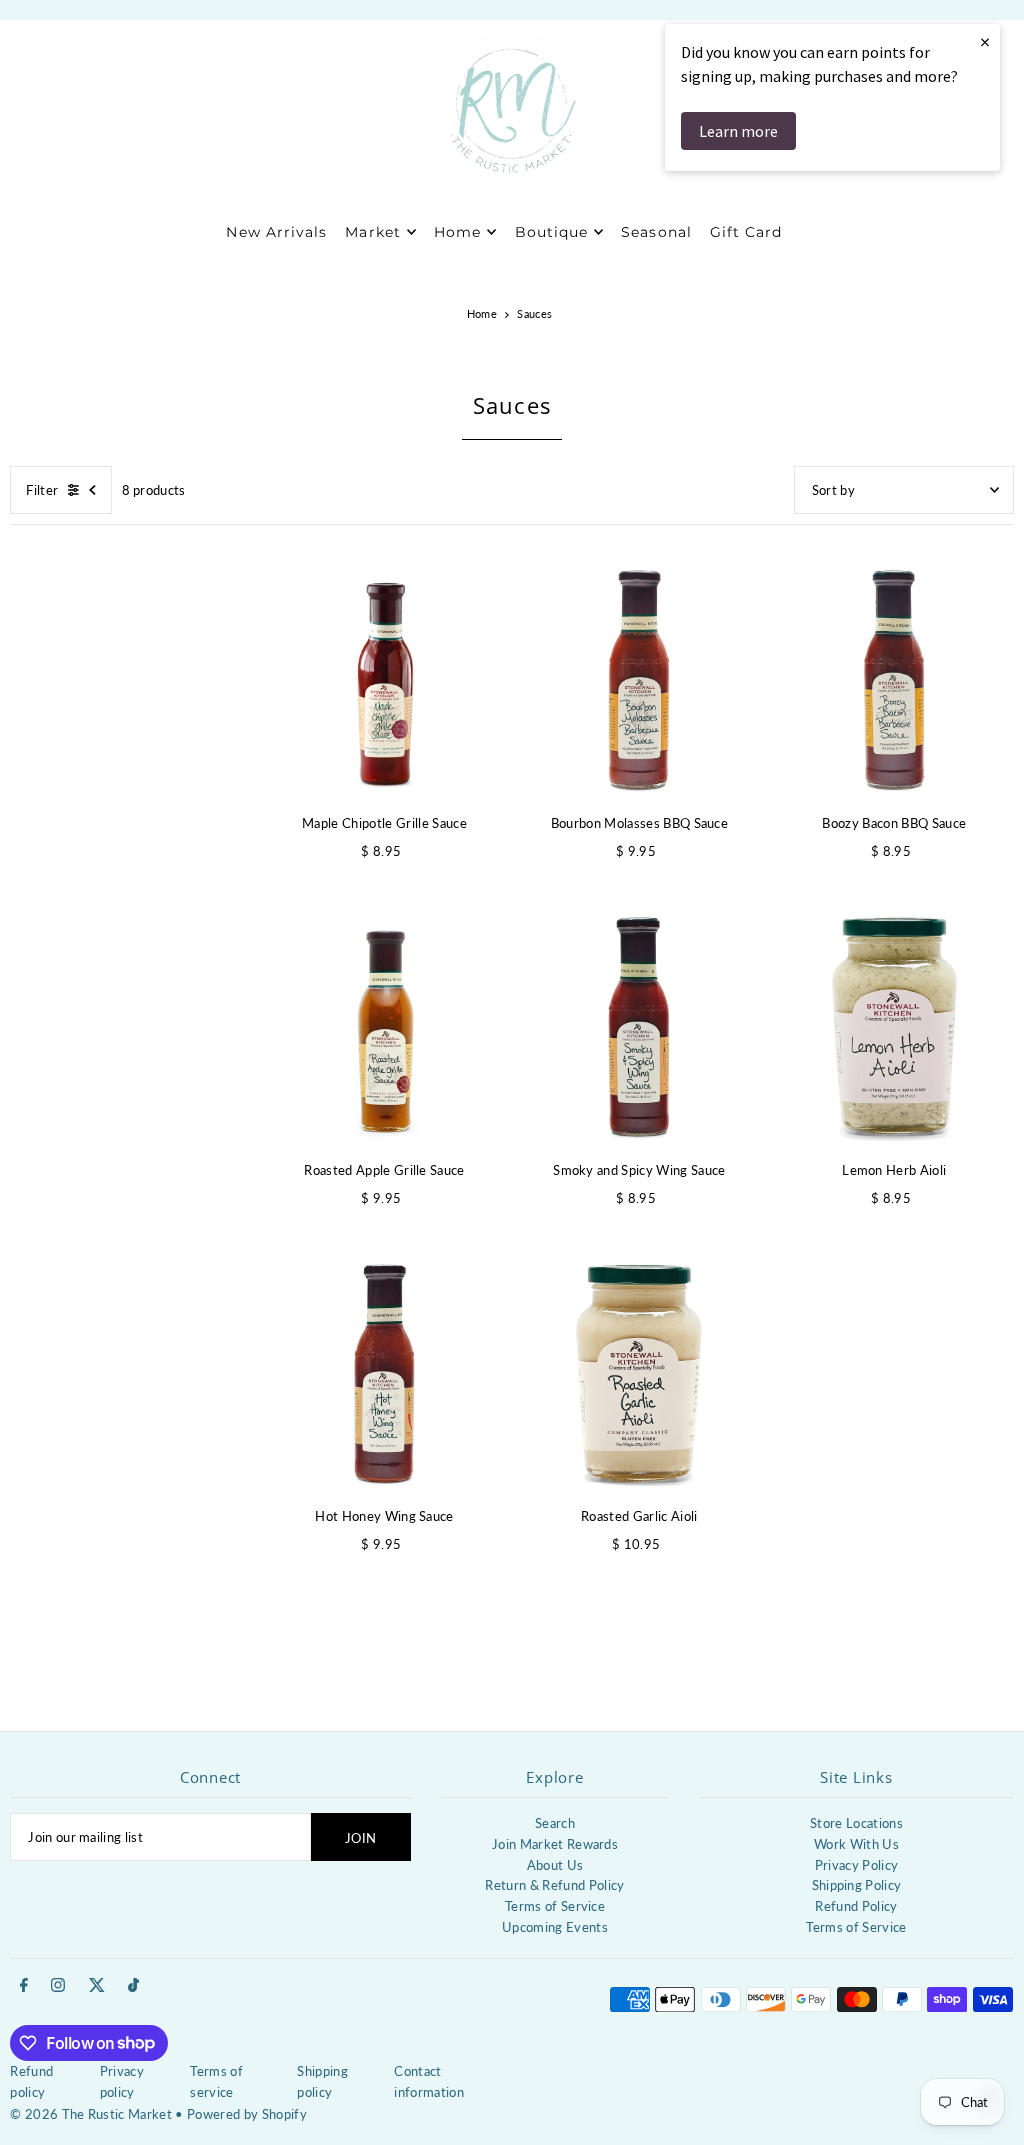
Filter (42, 490)
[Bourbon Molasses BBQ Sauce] (639, 680)
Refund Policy (856, 1906)
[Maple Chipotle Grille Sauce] (384, 680)
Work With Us (856, 1844)
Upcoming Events (555, 1927)
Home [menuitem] (457, 232)
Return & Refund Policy (554, 1885)
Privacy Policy (857, 1865)
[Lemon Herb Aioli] (894, 1027)
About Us (555, 1865)
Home (482, 313)
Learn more (738, 131)
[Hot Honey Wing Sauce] (384, 1373)
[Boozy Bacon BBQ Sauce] (894, 680)
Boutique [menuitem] (551, 232)
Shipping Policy (857, 1885)
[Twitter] (97, 1986)
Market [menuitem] (372, 232)
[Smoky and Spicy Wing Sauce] (639, 1027)
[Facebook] (24, 1986)
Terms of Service (555, 1906)
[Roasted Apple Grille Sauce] (384, 1027)
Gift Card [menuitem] (746, 232)
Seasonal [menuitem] (656, 232)
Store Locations (856, 1823)
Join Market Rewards (555, 1844)
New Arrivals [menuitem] (276, 232)
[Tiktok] (133, 1986)
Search (555, 1823)
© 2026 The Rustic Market (91, 2114)
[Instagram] (58, 1986)
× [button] (985, 41)
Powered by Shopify (247, 2114)
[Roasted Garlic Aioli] (639, 1373)
